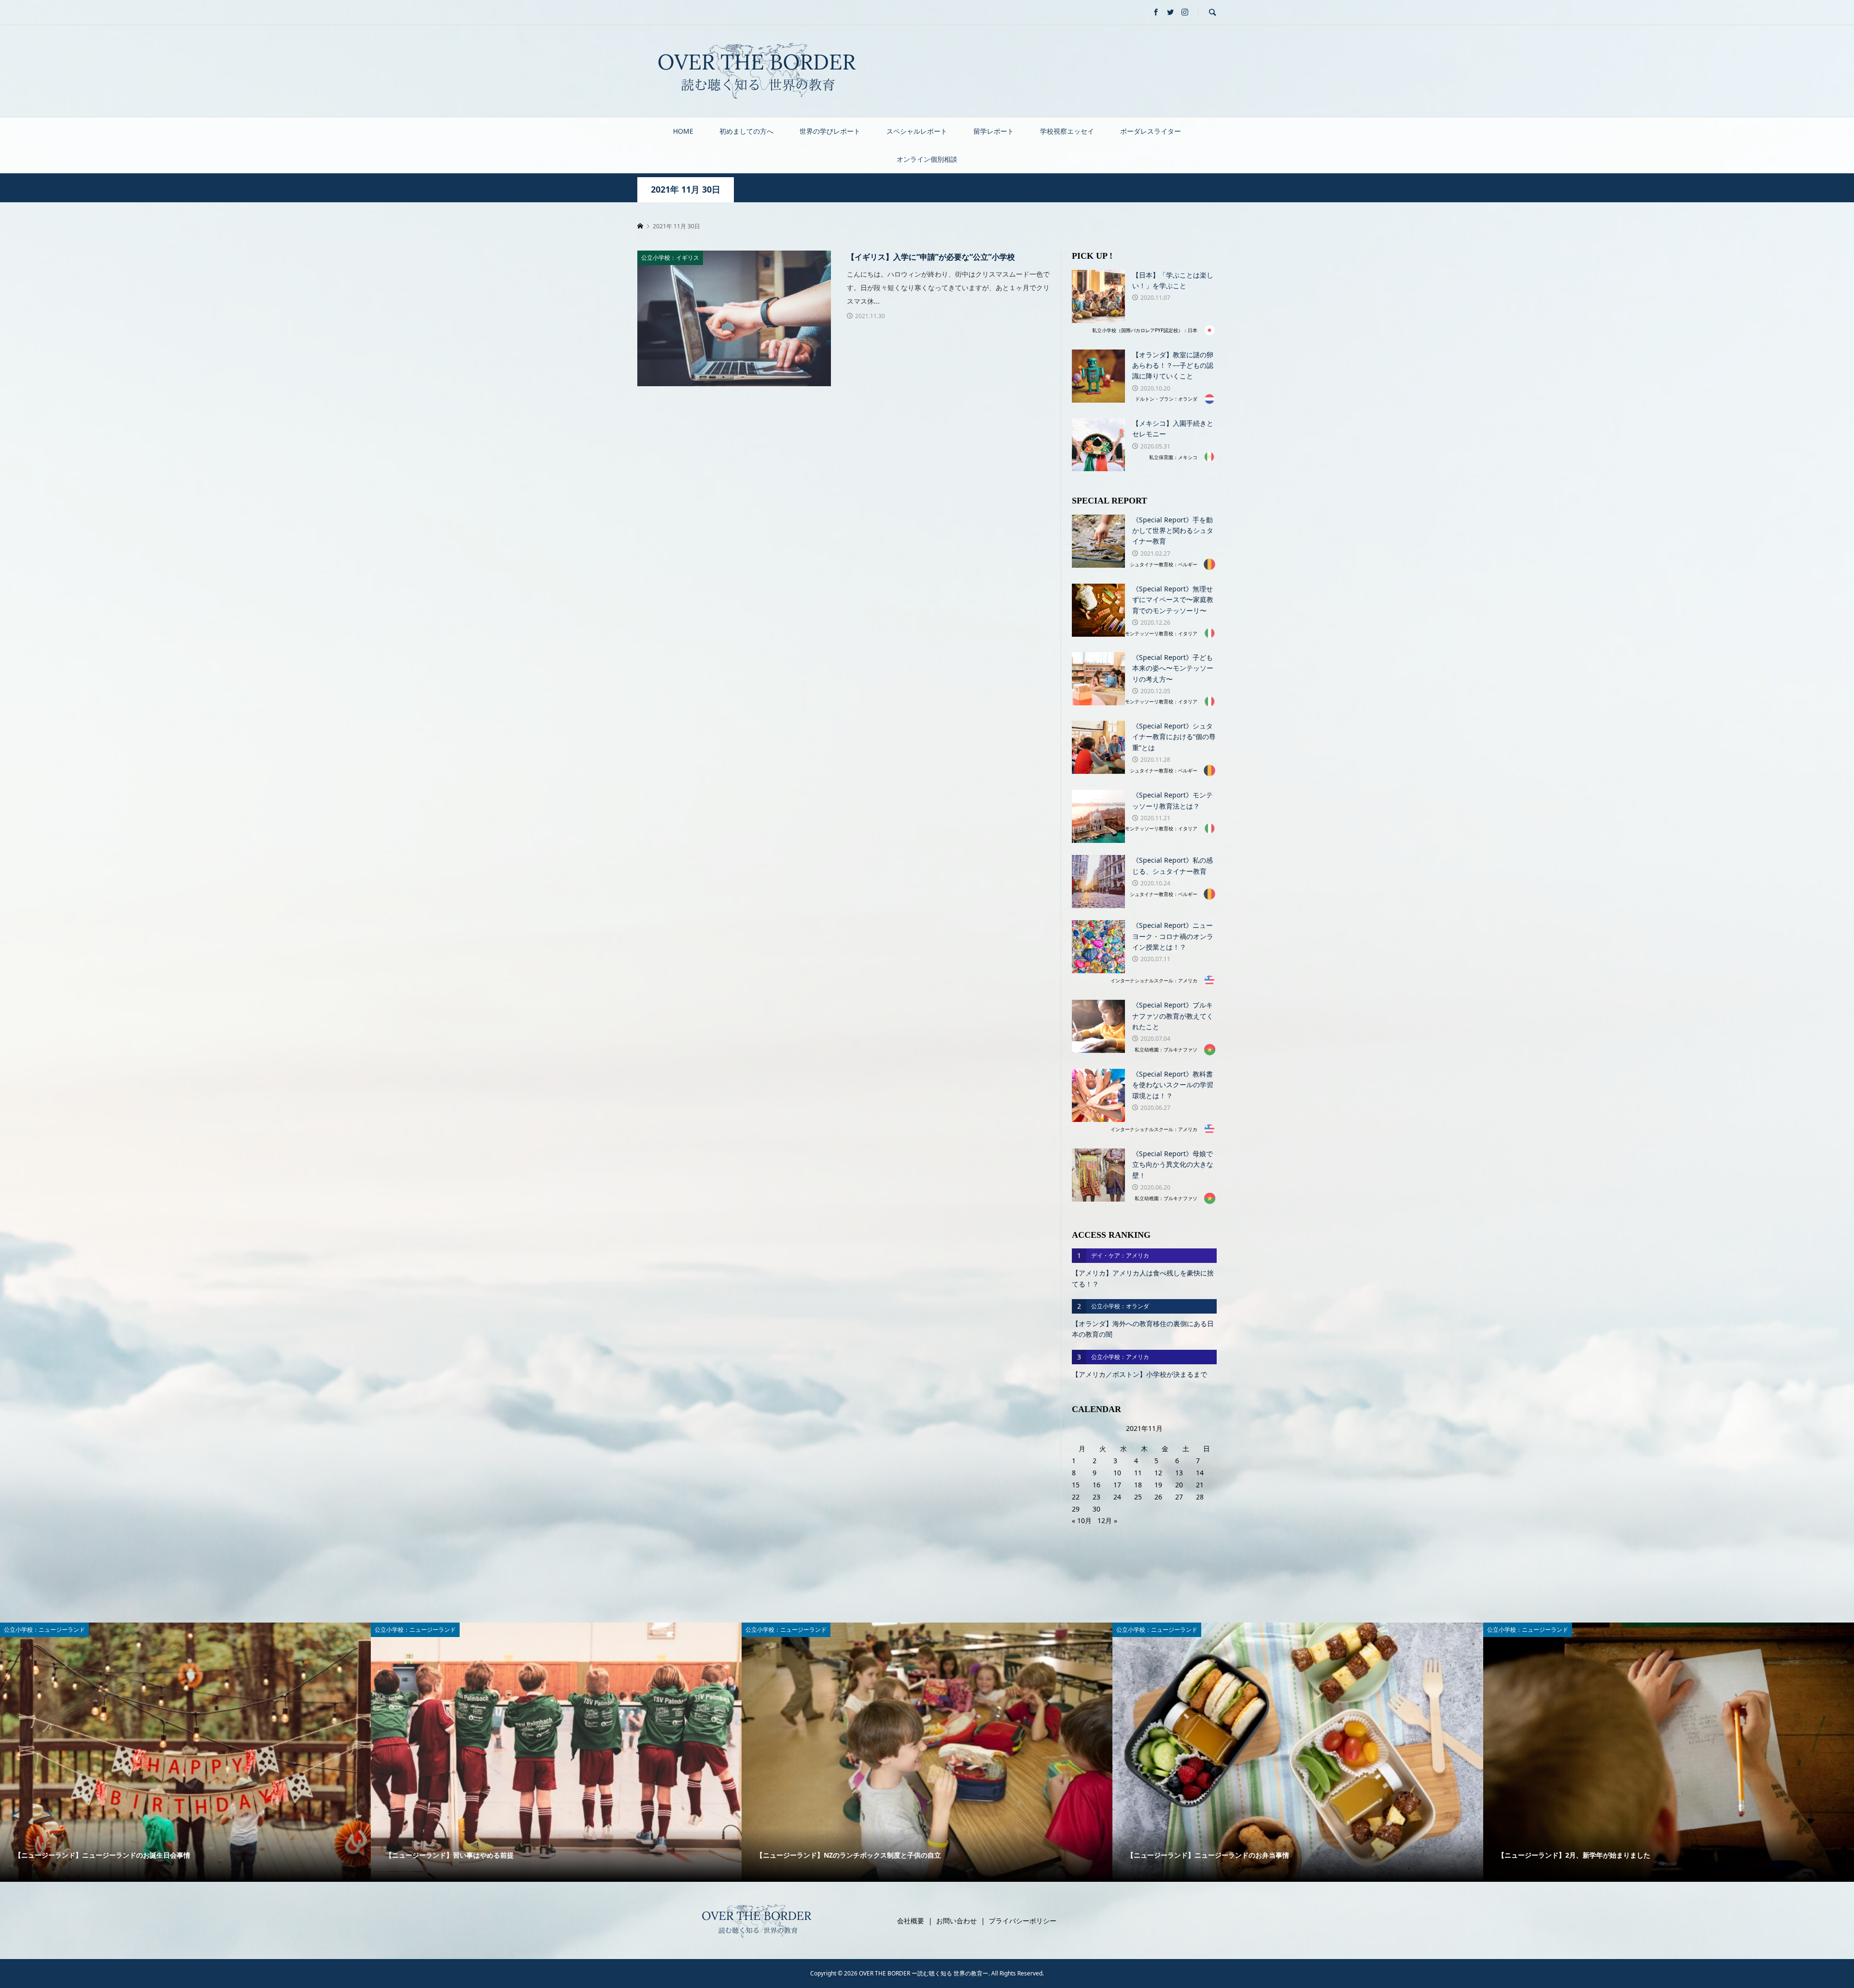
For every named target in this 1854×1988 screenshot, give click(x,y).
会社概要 (911, 1921)
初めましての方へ (746, 131)
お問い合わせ (956, 1921)
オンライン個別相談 (927, 159)
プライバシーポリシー (1023, 1921)
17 (1117, 1485)
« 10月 (1082, 1520)
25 (1138, 1497)
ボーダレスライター (1151, 131)
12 (1158, 1473)
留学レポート (994, 131)
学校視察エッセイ (1067, 131)
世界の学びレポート (830, 131)
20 (1179, 1485)
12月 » (1107, 1520)
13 (1179, 1473)
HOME (683, 131)
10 (1117, 1473)
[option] (185, 1752)
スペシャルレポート (917, 131)
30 (1096, 1509)
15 (1076, 1485)
